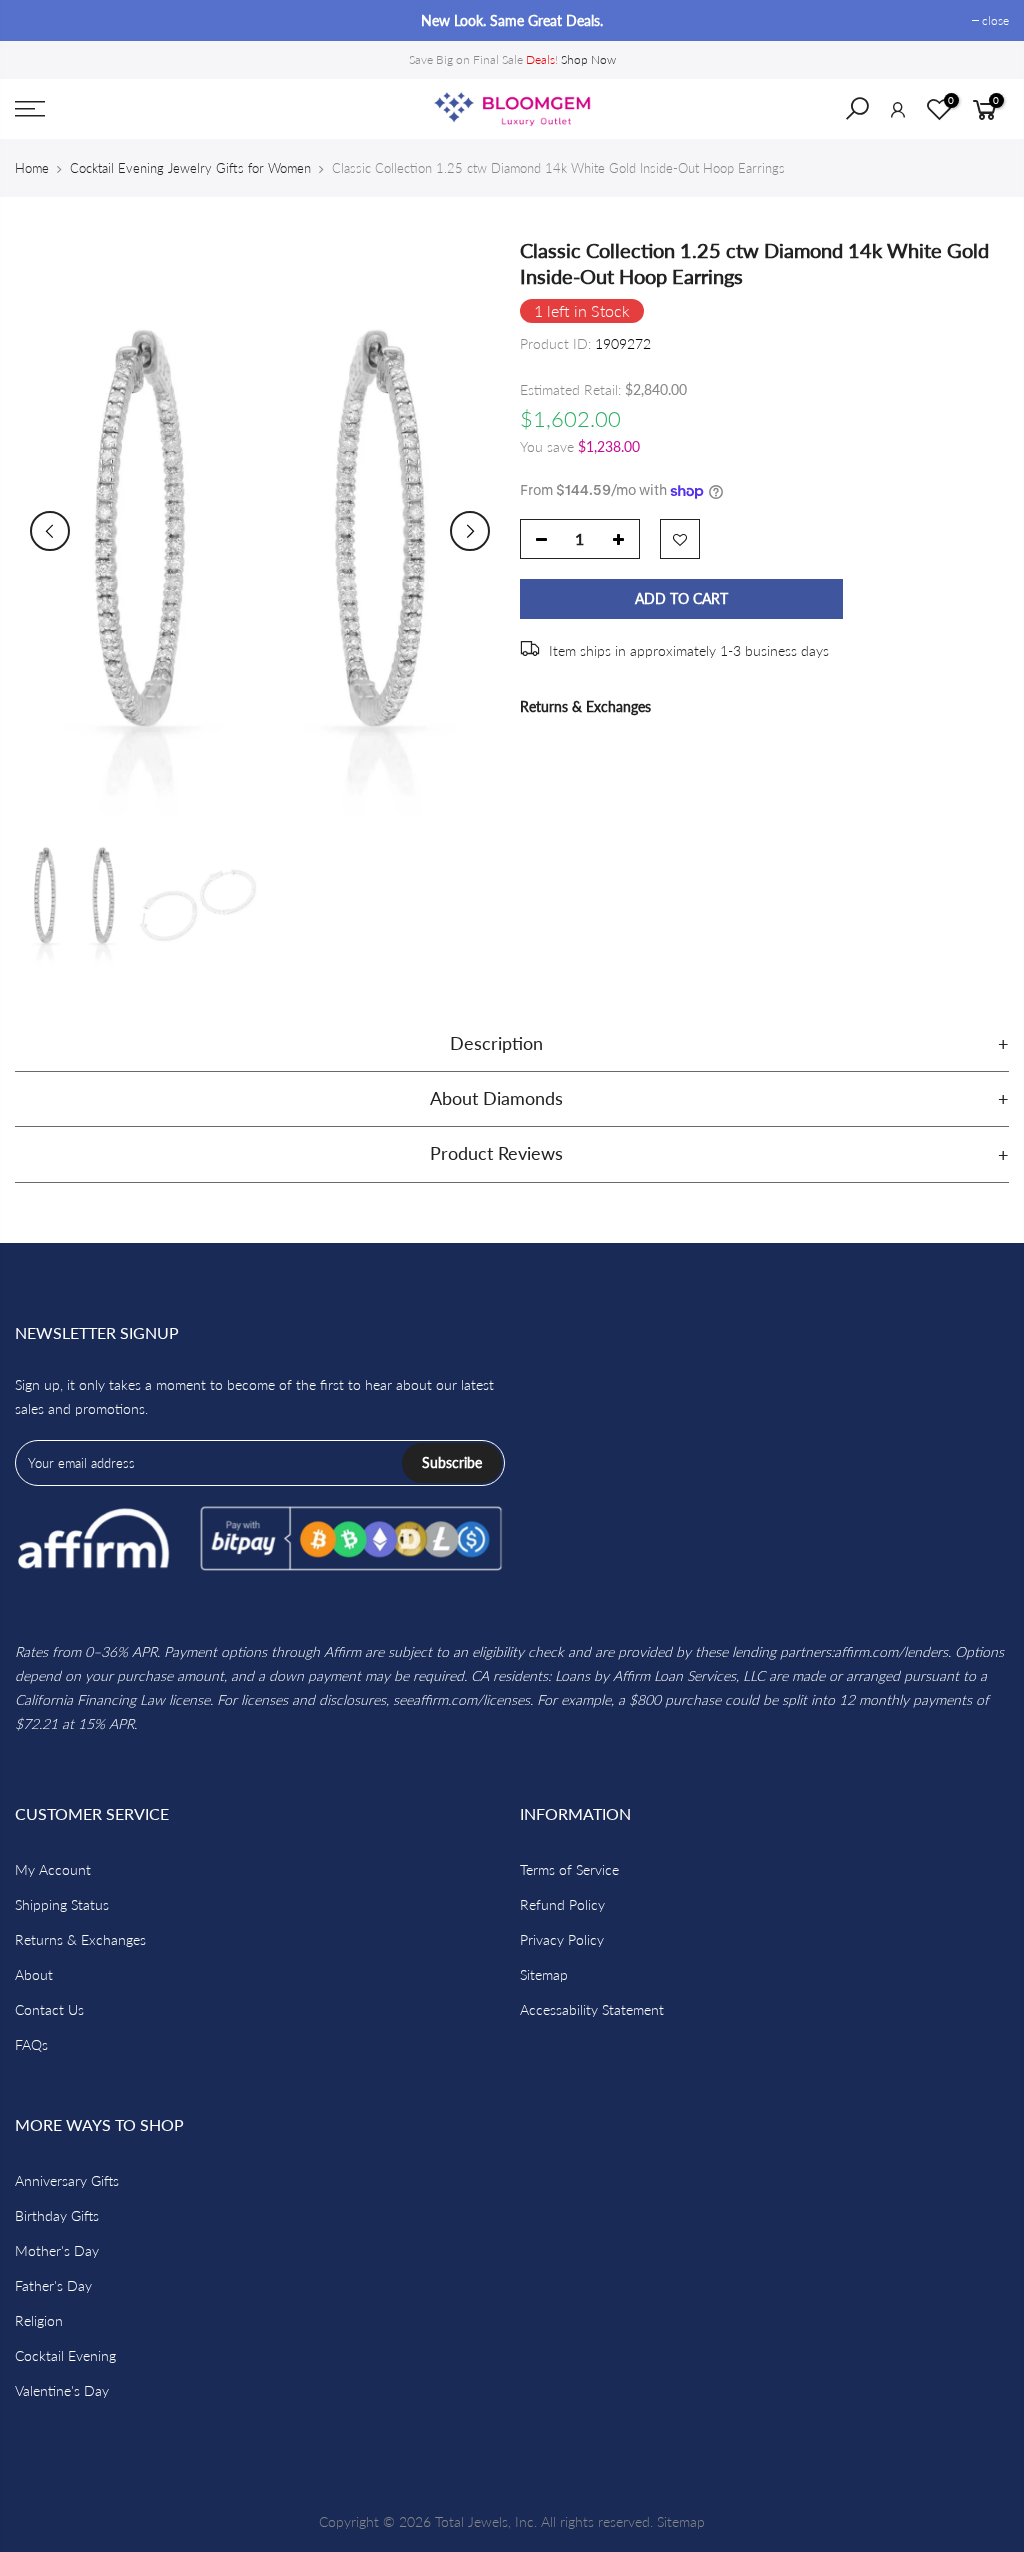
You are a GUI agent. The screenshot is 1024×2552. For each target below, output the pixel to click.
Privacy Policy (562, 1939)
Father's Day (53, 2285)
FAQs (31, 2044)
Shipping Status (62, 1904)
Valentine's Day (62, 2390)
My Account (53, 1869)
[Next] (470, 531)
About (34, 1974)
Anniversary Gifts (67, 2180)
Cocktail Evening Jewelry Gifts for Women (190, 168)
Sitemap (544, 1974)
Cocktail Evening (65, 2355)
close (38, 20)
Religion (39, 2320)
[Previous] (50, 531)
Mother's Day (57, 2250)
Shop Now (588, 59)
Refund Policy (562, 1904)
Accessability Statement (592, 2009)
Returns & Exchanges (585, 706)
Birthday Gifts (57, 2215)
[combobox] (870, 115)
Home (32, 168)
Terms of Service (569, 1869)
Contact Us (49, 2009)
